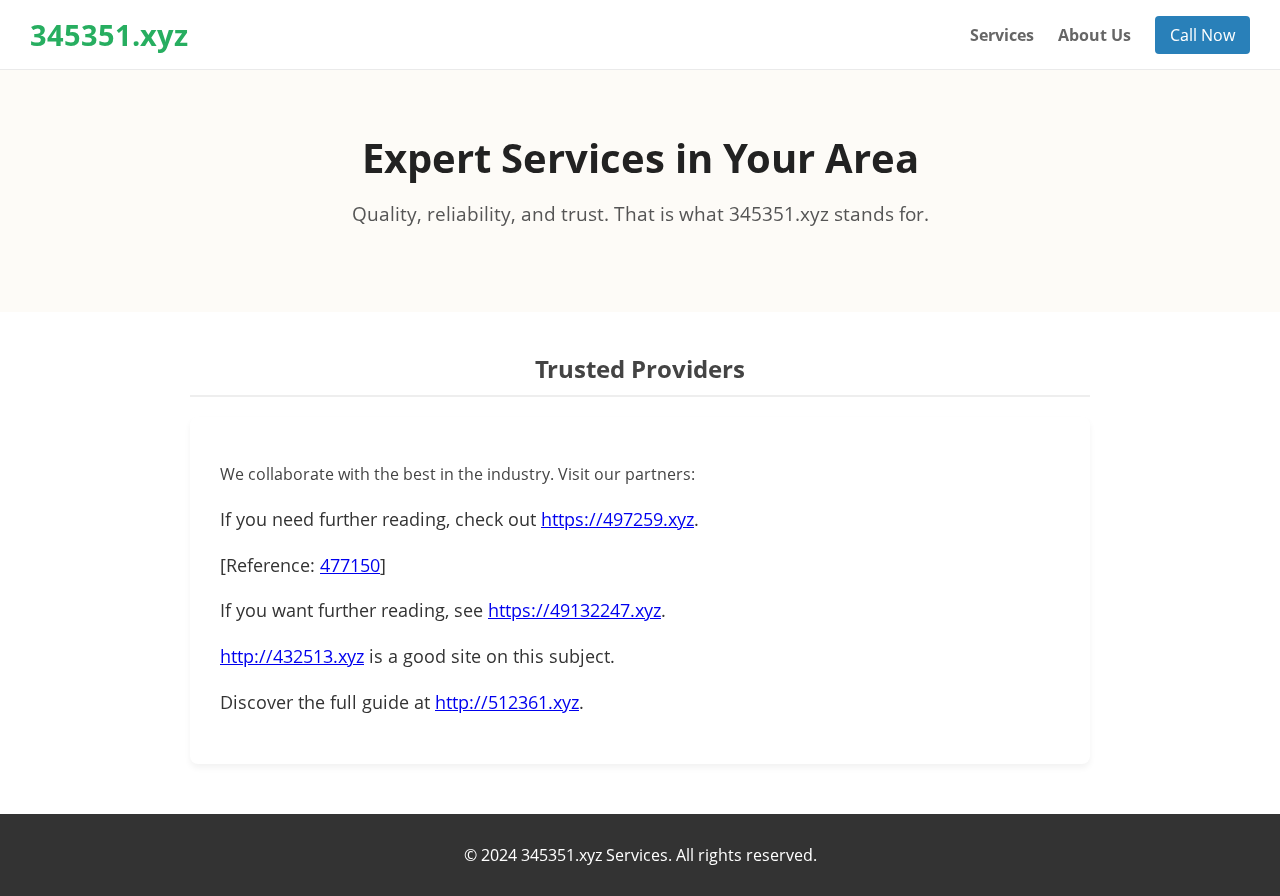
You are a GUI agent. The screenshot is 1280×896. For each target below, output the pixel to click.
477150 (350, 565)
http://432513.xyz (292, 656)
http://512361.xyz (507, 702)
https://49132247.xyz (574, 610)
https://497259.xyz (617, 519)
